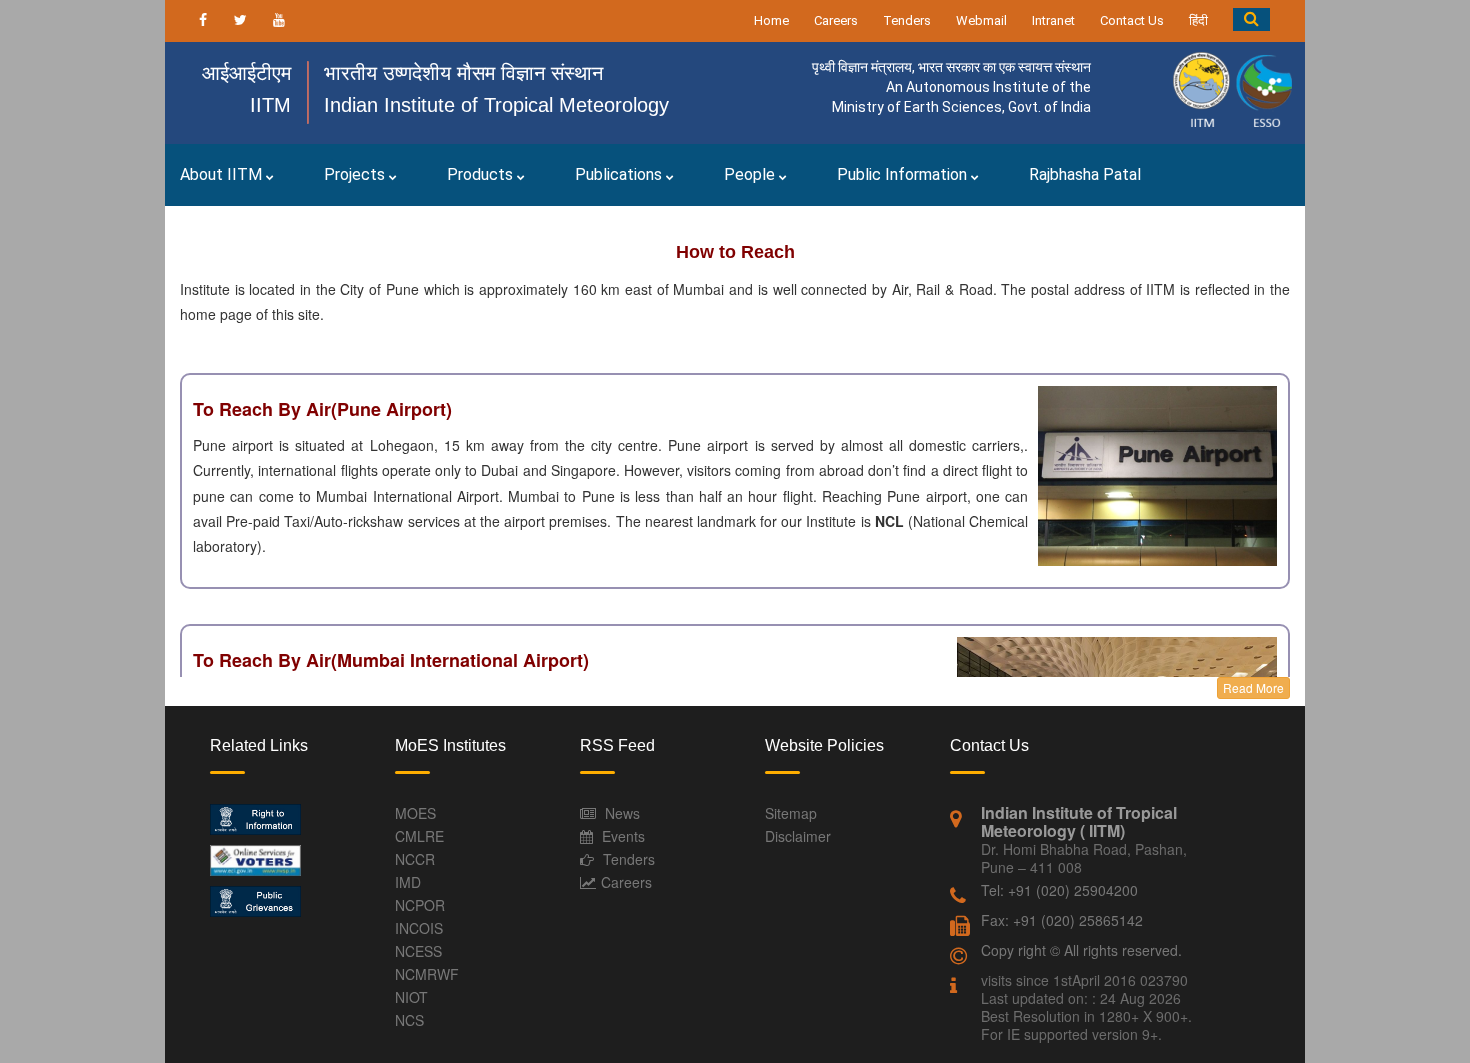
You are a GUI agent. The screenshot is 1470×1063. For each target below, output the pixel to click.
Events (623, 836)
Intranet (1053, 20)
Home (771, 20)
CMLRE (419, 836)
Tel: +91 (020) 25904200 (1059, 890)
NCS (409, 1020)
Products (482, 174)
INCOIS (419, 928)
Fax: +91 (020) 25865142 (1062, 920)
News (622, 813)
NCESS (418, 951)
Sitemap (791, 813)
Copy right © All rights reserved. (1081, 950)
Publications (620, 174)
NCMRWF (427, 974)
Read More (1253, 687)
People (751, 174)
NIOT (411, 997)
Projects (356, 174)
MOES (415, 813)
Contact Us (1132, 20)
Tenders (907, 20)
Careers (836, 20)
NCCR (415, 859)
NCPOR (420, 905)
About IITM (223, 174)
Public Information (904, 174)
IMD (408, 882)
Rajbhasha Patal (1085, 174)
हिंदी (1198, 20)
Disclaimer (798, 836)
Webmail (981, 20)
